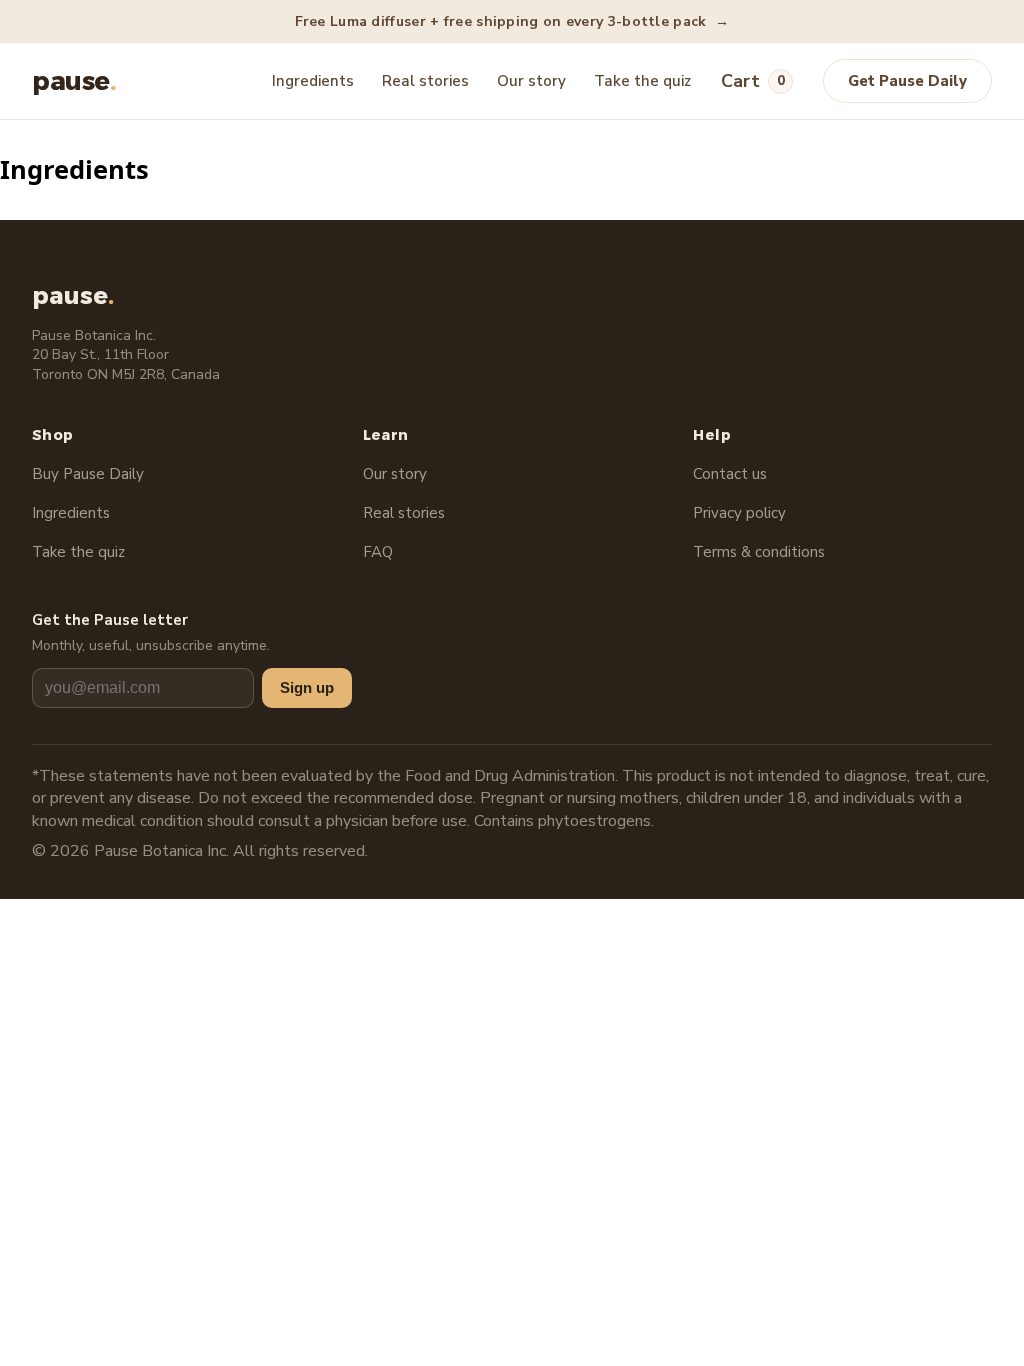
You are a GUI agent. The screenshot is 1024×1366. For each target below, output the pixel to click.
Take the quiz (642, 81)
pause (74, 81)
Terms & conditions (759, 552)
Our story (531, 81)
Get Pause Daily (907, 81)
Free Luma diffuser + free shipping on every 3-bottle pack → (512, 21)
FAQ (378, 552)
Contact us (730, 474)
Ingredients (313, 81)
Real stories (425, 81)
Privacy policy (739, 513)
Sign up (307, 687)
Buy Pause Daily (88, 474)
